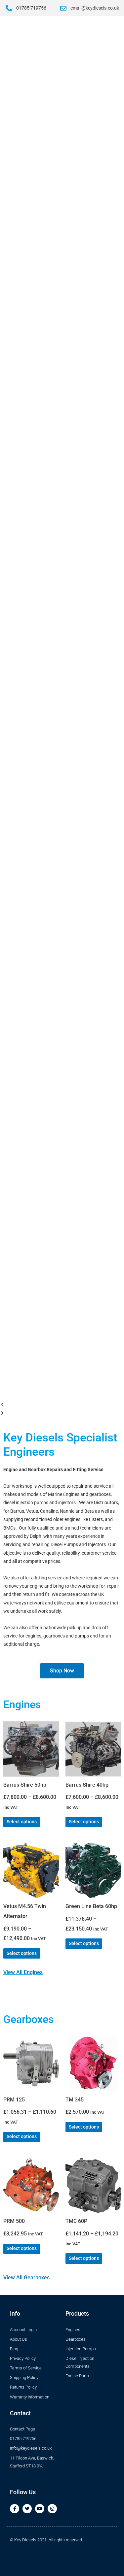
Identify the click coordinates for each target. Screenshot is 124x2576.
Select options (22, 1822)
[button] (62, 1405)
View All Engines (23, 1972)
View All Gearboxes (26, 2278)
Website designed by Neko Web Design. (47, 2553)
